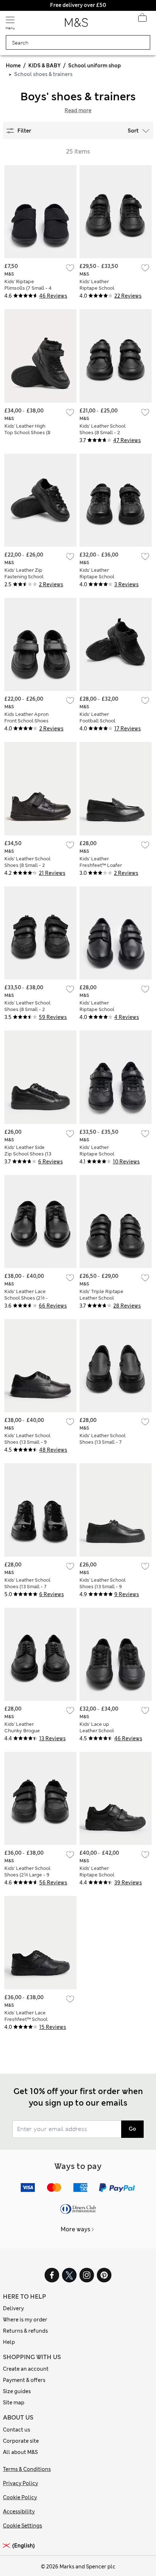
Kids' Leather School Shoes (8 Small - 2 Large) (102, 433)
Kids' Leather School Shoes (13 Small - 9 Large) (27, 1442)
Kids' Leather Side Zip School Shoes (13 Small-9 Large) (28, 1154)
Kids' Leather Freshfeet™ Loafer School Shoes (101, 865)
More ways (75, 2229)
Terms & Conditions (27, 2469)
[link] (8, 2546)
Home (13, 66)
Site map (14, 2403)
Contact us (17, 2430)
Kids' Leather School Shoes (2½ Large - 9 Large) (27, 1875)
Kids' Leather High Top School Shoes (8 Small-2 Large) (27, 433)
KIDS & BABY (44, 66)
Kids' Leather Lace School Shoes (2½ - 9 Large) (26, 1298)
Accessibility (19, 2512)
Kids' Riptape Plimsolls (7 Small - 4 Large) (28, 288)
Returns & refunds (25, 2331)
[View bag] (142, 20)
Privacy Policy (20, 2483)
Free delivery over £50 (78, 5)
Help (9, 2342)
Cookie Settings (22, 2526)
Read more (78, 110)
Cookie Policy (20, 2497)
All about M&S (20, 2452)
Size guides (17, 2391)
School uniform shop (95, 66)
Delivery (13, 2308)
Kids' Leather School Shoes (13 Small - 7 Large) (102, 1442)
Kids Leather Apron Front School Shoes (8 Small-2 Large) (26, 721)
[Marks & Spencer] (76, 25)
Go (132, 2129)
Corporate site (21, 2441)
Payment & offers (24, 2380)
